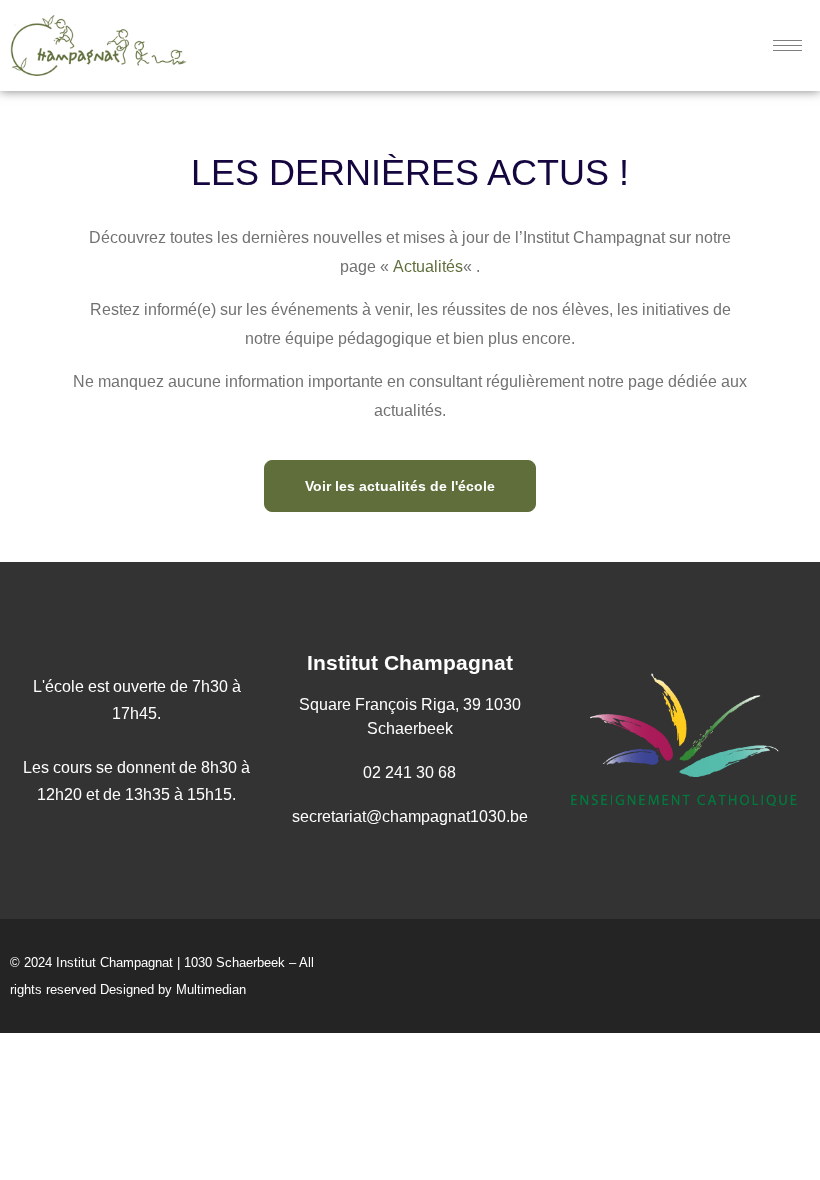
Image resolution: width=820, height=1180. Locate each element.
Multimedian (211, 989)
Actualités (428, 266)
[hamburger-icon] (787, 45)
